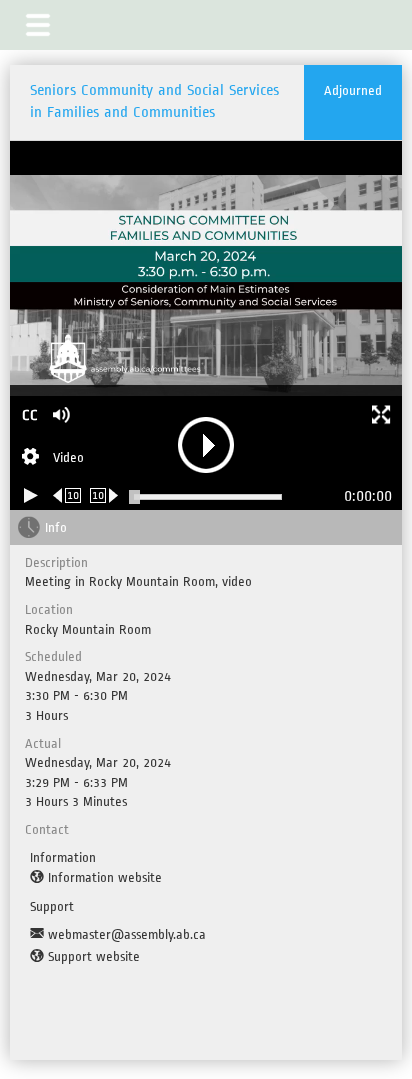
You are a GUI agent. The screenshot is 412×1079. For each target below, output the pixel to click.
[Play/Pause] (31, 495)
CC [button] (30, 415)
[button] (38, 25)
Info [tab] (56, 527)
